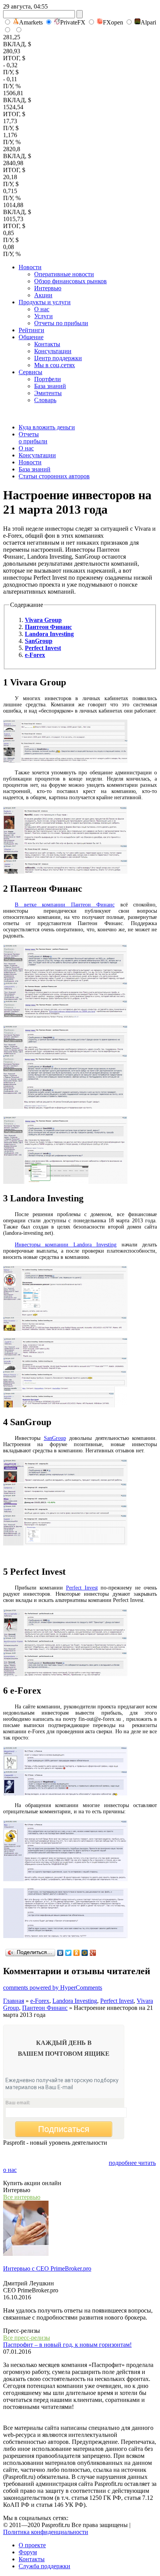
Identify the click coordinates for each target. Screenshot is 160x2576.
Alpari (148, 22)
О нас (42, 309)
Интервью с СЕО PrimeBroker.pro (47, 2268)
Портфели (48, 379)
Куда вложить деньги (47, 427)
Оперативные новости (64, 274)
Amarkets (31, 22)
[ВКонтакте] (60, 1953)
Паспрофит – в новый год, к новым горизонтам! (67, 2345)
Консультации (53, 351)
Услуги (43, 316)
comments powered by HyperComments (53, 1988)
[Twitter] (69, 1953)
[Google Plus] (93, 1953)
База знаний (50, 386)
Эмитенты (48, 393)
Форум (28, 2552)
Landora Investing (75, 2001)
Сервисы (30, 372)
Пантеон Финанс (45, 2008)
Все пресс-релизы (27, 2338)
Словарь (45, 400)
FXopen (113, 22)
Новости (30, 267)
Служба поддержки (44, 2566)
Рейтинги (31, 330)
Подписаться (64, 2129)
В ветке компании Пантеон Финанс (65, 905)
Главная (14, 2001)
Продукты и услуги (45, 302)
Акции (43, 295)
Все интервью (22, 2197)
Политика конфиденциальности (46, 2532)
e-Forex (40, 2001)
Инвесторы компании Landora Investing (66, 1245)
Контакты (47, 344)
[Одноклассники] (77, 1953)
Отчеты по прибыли (61, 323)
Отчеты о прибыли (33, 438)
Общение (31, 337)
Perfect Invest (82, 1588)
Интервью (48, 288)
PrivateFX (73, 22)
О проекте (32, 2545)
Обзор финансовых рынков (70, 281)
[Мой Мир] (85, 1953)
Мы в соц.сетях (55, 365)
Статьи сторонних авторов (54, 476)
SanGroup (55, 1438)
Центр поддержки (58, 358)
